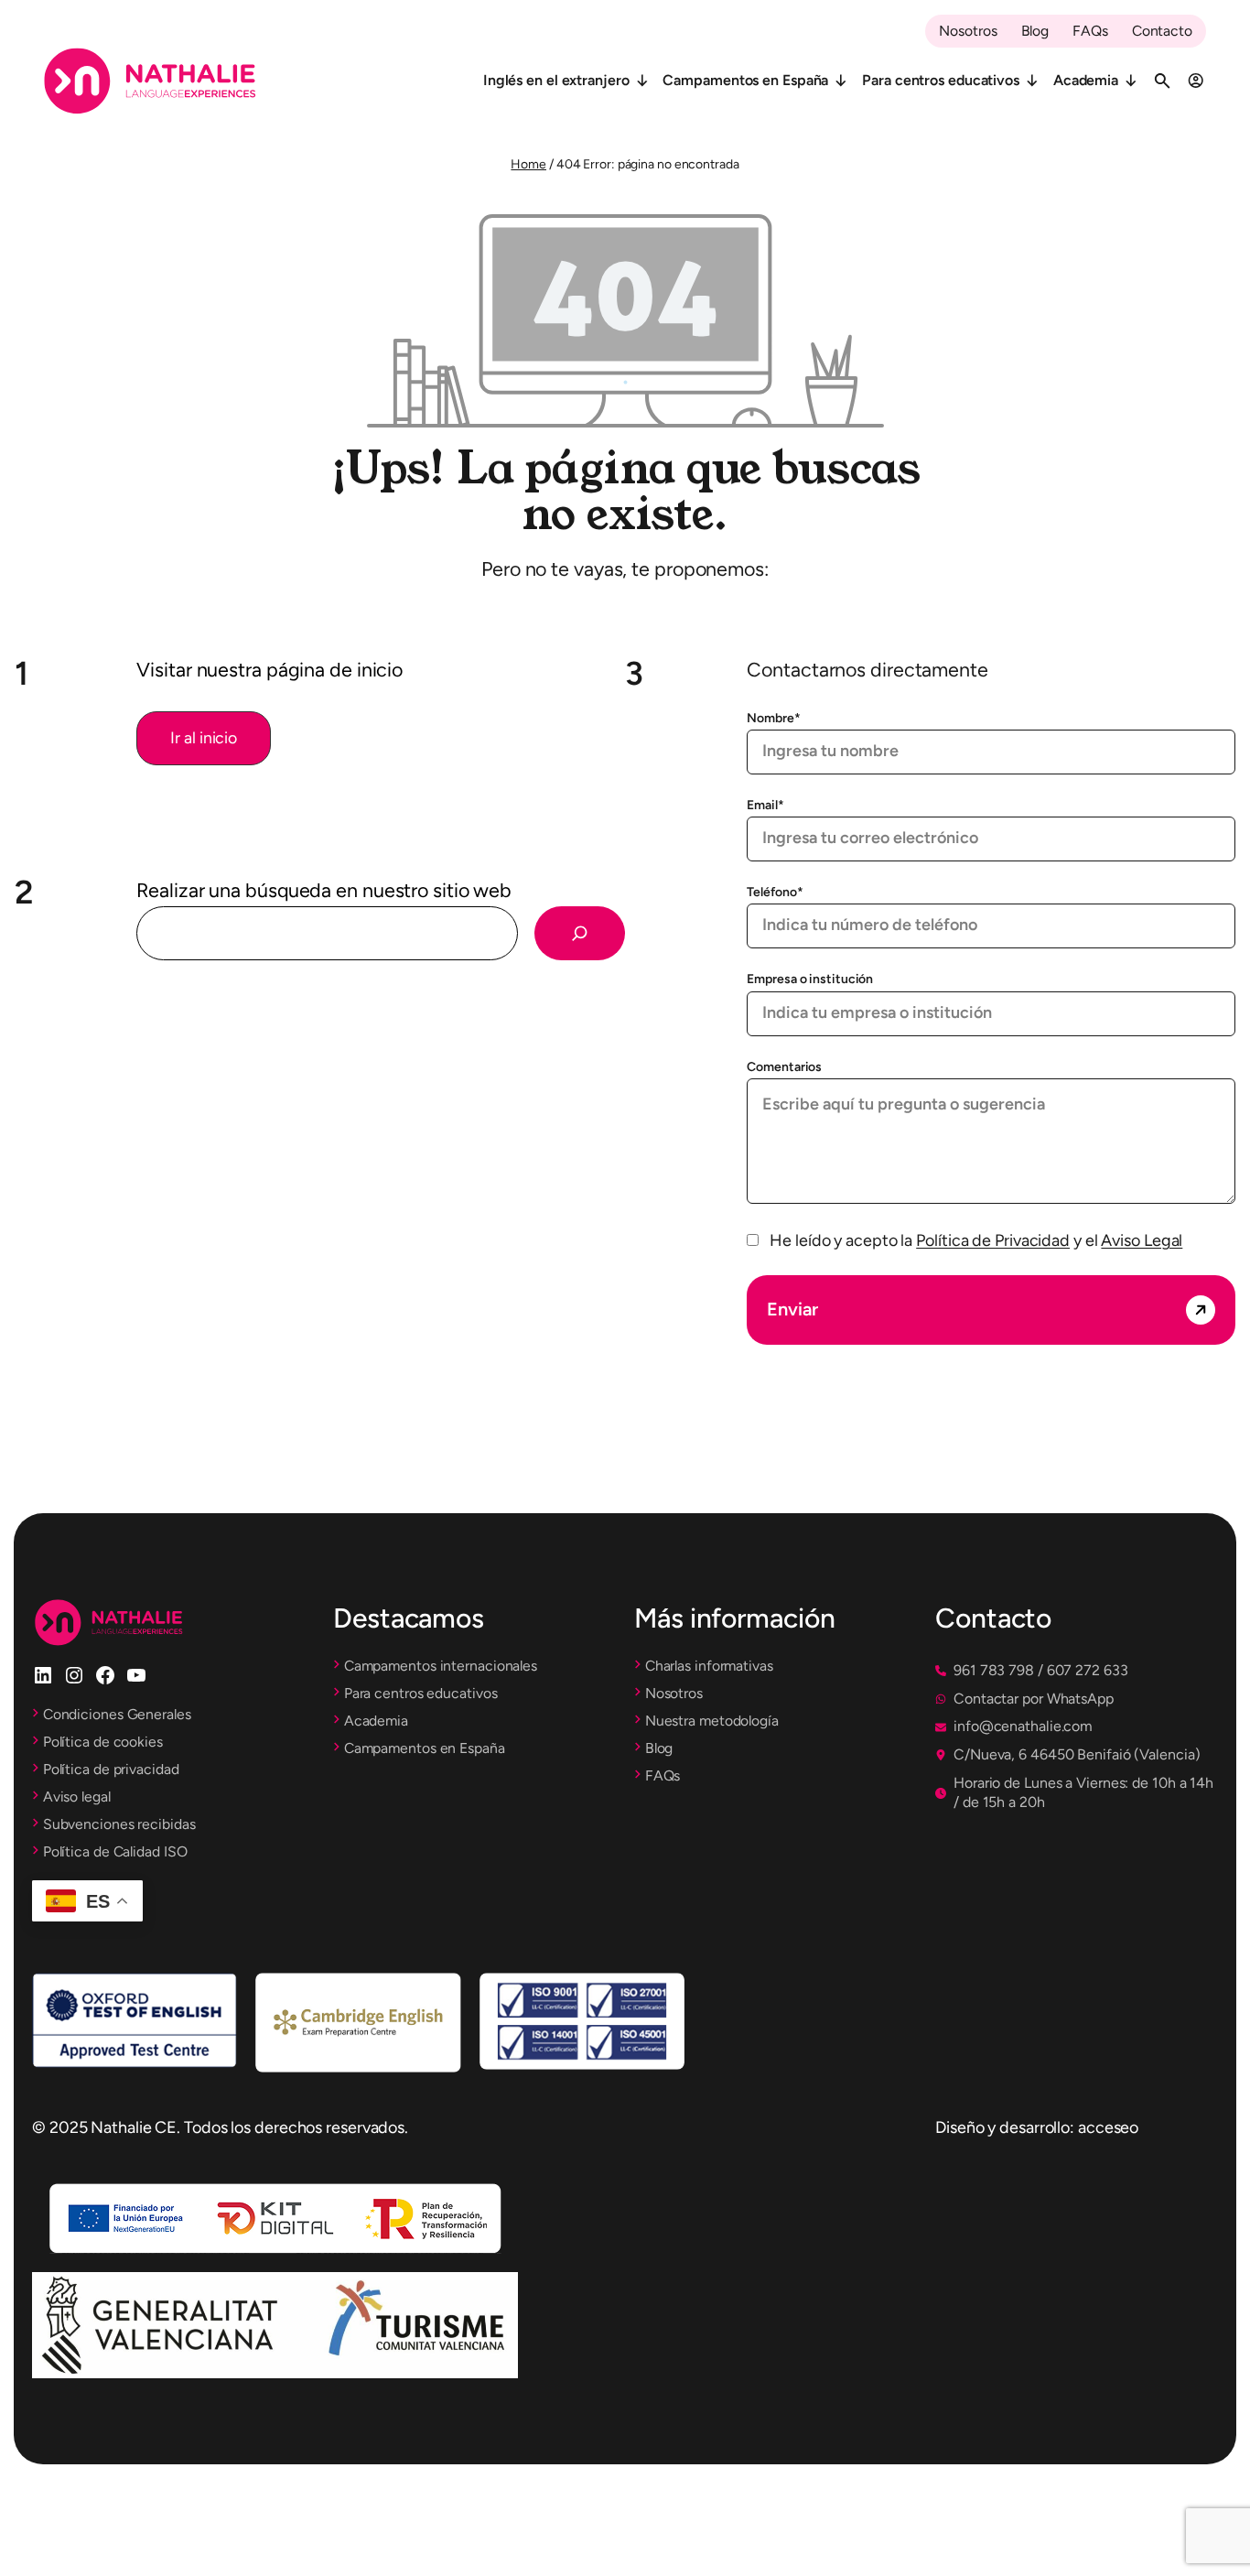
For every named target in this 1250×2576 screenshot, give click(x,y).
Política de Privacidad (993, 1240)
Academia (1086, 80)
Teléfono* (775, 892)
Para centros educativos (941, 80)
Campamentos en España (745, 80)
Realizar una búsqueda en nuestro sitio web (324, 890)
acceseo (1108, 2127)
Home (528, 164)
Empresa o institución (810, 979)
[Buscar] (580, 933)
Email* (765, 805)
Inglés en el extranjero (556, 80)
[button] (204, 738)
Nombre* (773, 718)
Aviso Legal (1142, 1240)
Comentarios (784, 1067)
